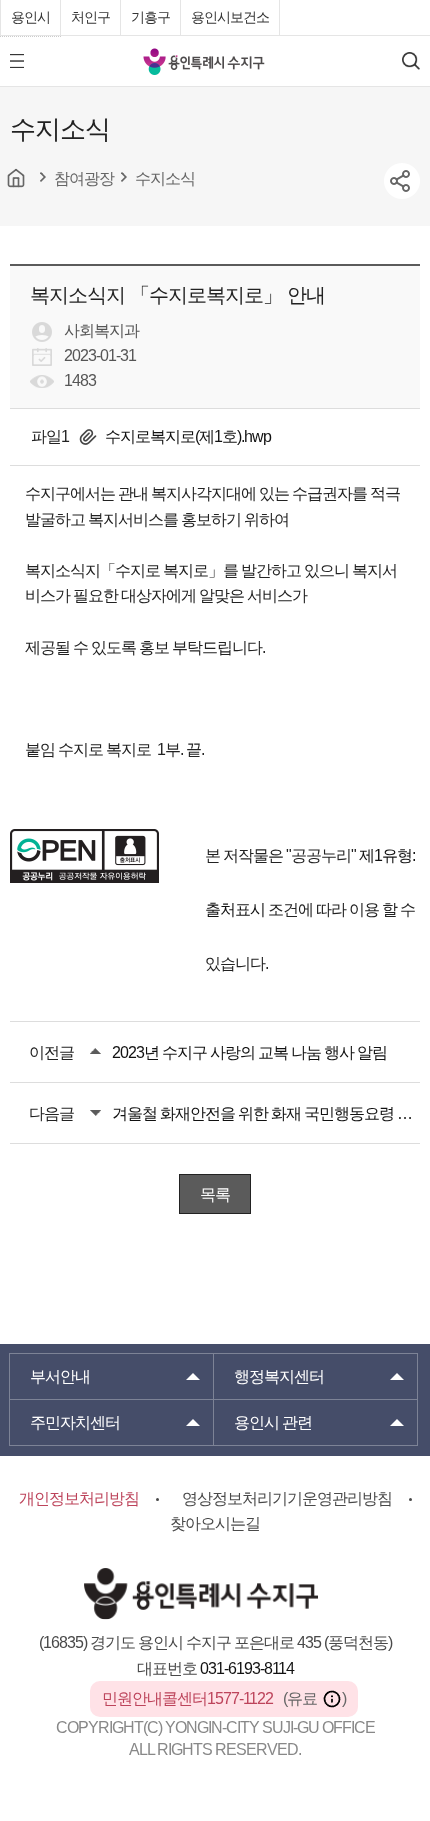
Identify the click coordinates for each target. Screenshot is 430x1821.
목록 (215, 1194)
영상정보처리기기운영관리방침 (287, 1498)
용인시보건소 (230, 17)
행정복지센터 (279, 1376)
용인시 (30, 17)
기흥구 (150, 17)
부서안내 (60, 1376)
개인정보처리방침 (79, 1498)
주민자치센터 (75, 1422)
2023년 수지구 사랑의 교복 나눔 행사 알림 (249, 1052)
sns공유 (402, 181)
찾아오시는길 (215, 1523)
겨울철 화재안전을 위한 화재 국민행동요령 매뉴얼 (266, 1113)
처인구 (90, 17)
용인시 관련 (273, 1422)
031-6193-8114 (247, 1668)
